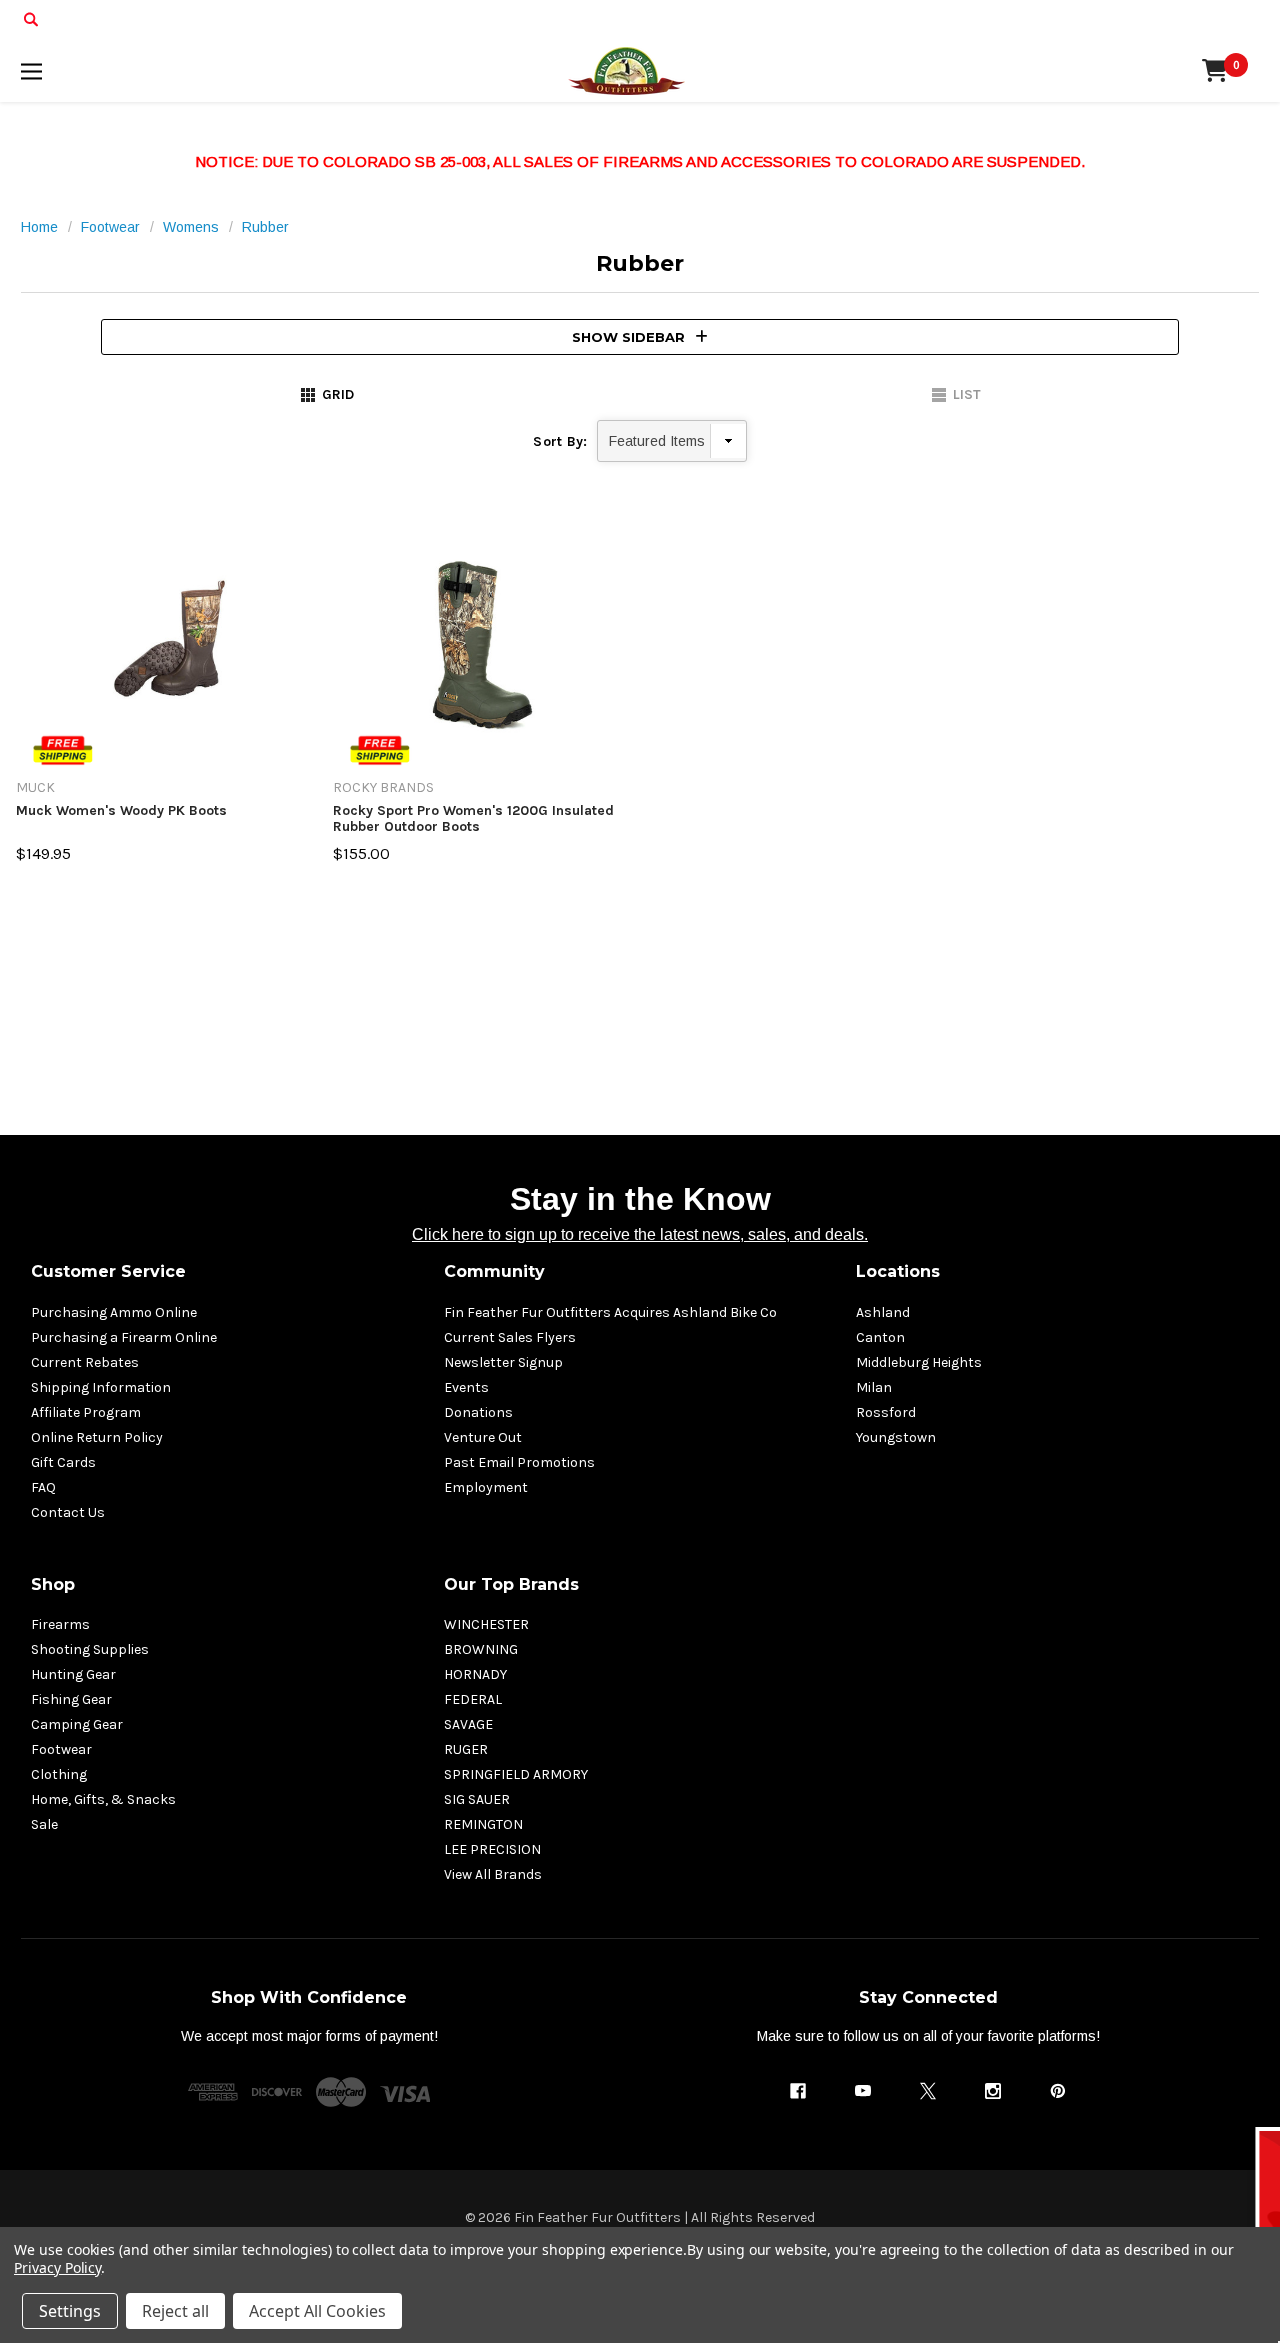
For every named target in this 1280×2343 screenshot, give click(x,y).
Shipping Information (101, 1387)
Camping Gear (77, 1724)
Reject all (175, 2311)
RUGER (466, 1749)
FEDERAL (473, 1699)
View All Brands (493, 1874)
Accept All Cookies (317, 2311)
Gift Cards (63, 1462)
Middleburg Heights (919, 1362)
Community (494, 1271)
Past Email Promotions (519, 1462)
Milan (874, 1387)
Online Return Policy (97, 1437)
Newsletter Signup (503, 1362)
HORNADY (475, 1674)
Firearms (60, 1624)
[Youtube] (863, 2091)
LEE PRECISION (492, 1849)
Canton (880, 1337)
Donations (478, 1412)
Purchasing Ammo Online (114, 1312)
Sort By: (560, 441)
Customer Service (108, 1271)
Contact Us (68, 1512)
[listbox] (672, 441)
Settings (70, 2311)
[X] (928, 2091)
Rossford (886, 1412)
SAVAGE (468, 1724)
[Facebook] (798, 2091)
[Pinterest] (1058, 2091)
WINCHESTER (486, 1624)
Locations (898, 1271)
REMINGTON (483, 1824)
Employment (486, 1487)
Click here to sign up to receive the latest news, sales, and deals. (640, 1234)
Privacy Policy (57, 2267)
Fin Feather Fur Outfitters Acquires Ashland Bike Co (610, 1312)
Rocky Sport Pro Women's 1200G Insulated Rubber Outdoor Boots (473, 818)
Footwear (61, 1749)
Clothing (59, 1774)
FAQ (43, 1487)
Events (466, 1387)
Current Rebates (85, 1362)
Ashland (883, 1312)
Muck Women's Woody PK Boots (121, 811)
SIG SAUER (477, 1799)
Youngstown (896, 1437)
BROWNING (481, 1649)
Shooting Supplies (90, 1649)
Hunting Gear (73, 1674)
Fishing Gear (71, 1699)
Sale (44, 1824)
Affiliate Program (86, 1412)
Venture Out (483, 1437)
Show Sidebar (628, 337)
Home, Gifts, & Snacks (103, 1799)
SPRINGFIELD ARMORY (516, 1774)
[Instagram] (993, 2091)
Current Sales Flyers (510, 1337)
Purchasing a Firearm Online (124, 1337)
